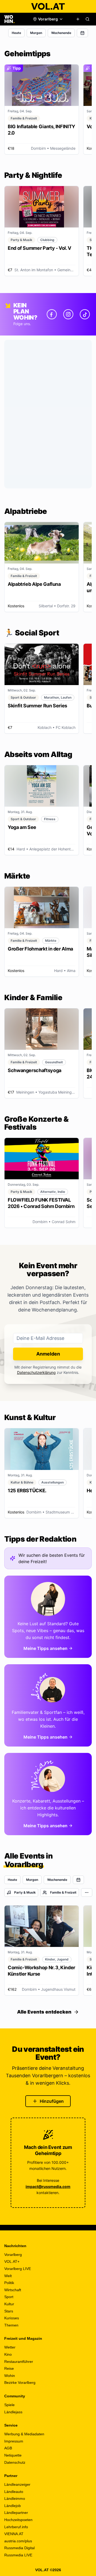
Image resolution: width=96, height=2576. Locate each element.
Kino (8, 2354)
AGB (8, 2448)
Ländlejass (13, 2412)
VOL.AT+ (12, 2261)
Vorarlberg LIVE (18, 2269)
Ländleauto (14, 2492)
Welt (8, 2276)
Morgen (36, 33)
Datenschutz (15, 2462)
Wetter (10, 2347)
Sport (9, 2297)
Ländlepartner (16, 2513)
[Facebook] (52, 314)
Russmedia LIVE (18, 2555)
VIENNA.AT (14, 2534)
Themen (11, 2325)
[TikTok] (85, 314)
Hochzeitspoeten (18, 2520)
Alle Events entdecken (44, 2012)
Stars (9, 2311)
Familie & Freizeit (63, 1892)
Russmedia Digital (19, 2548)
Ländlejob (13, 2506)
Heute (16, 33)
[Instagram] (68, 314)
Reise (9, 2368)
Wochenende (61, 33)
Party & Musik (25, 1892)
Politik (9, 2283)
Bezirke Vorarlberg (20, 2383)
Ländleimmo (15, 2498)
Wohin (10, 2376)
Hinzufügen (52, 2101)
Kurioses (12, 2318)
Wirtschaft (13, 2290)
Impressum (14, 2441)
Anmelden (48, 1354)
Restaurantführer (19, 2362)
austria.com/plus (18, 2541)
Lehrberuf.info (16, 2527)
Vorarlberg (13, 2255)
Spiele (9, 2405)
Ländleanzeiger (17, 2484)
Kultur (9, 2304)
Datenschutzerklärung (36, 1372)
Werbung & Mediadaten (24, 2434)
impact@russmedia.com (48, 2186)
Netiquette (13, 2455)
